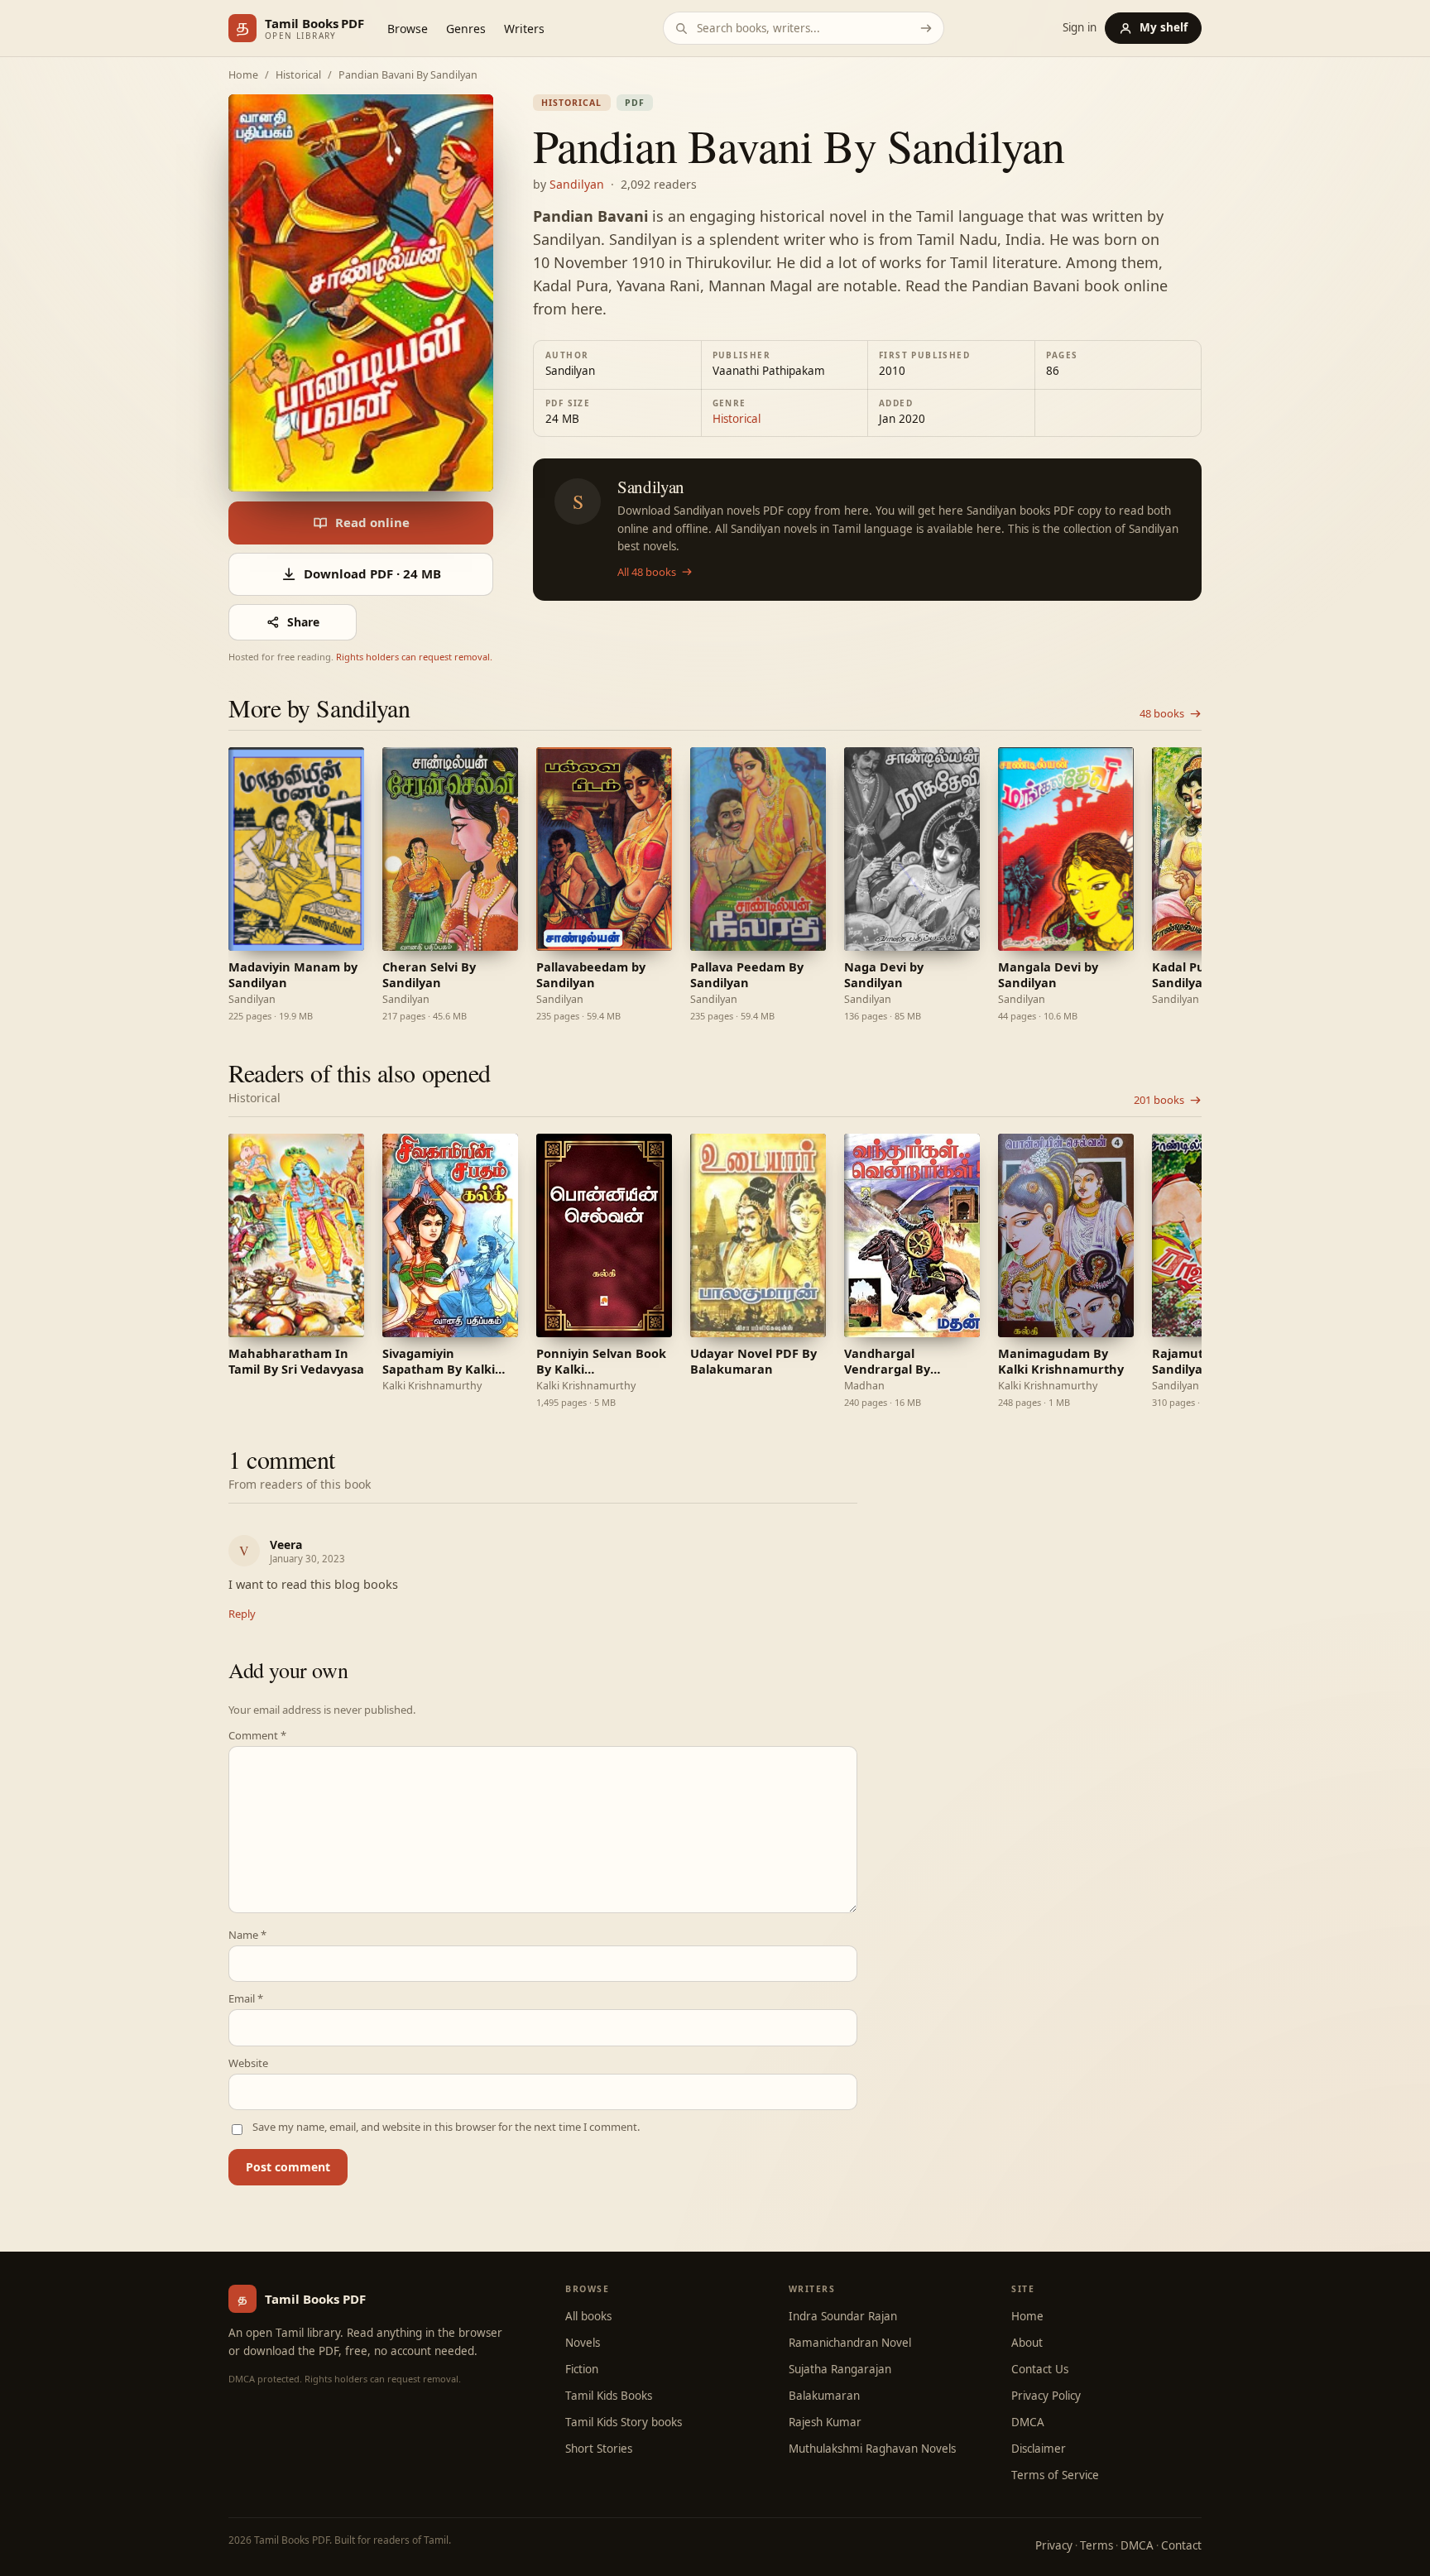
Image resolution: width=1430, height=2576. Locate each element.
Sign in (1080, 28)
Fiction (582, 2369)
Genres (466, 29)
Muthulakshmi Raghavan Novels (872, 2449)
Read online (372, 522)
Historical (298, 76)
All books (588, 2316)
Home (243, 76)
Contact (1181, 2545)
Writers (524, 29)
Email (246, 1999)
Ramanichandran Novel (850, 2343)
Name (247, 1935)
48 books (1162, 714)
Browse (408, 29)
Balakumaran (824, 2396)
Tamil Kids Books (609, 2396)
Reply (242, 1614)
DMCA (1028, 2422)
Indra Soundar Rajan (843, 2316)
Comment (257, 1736)
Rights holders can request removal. (414, 657)
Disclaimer (1039, 2449)
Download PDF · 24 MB (372, 573)
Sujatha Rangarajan (840, 2369)
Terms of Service (1055, 2475)
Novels (583, 2343)
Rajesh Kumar (825, 2422)
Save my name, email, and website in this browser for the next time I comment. (446, 2127)
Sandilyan (577, 184)
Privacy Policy (1046, 2396)
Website (248, 2063)
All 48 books (647, 572)
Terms (1096, 2545)
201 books (1159, 1100)
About (1027, 2343)
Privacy (1054, 2545)
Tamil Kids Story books (624, 2422)
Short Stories (599, 2449)
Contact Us (1040, 2369)
